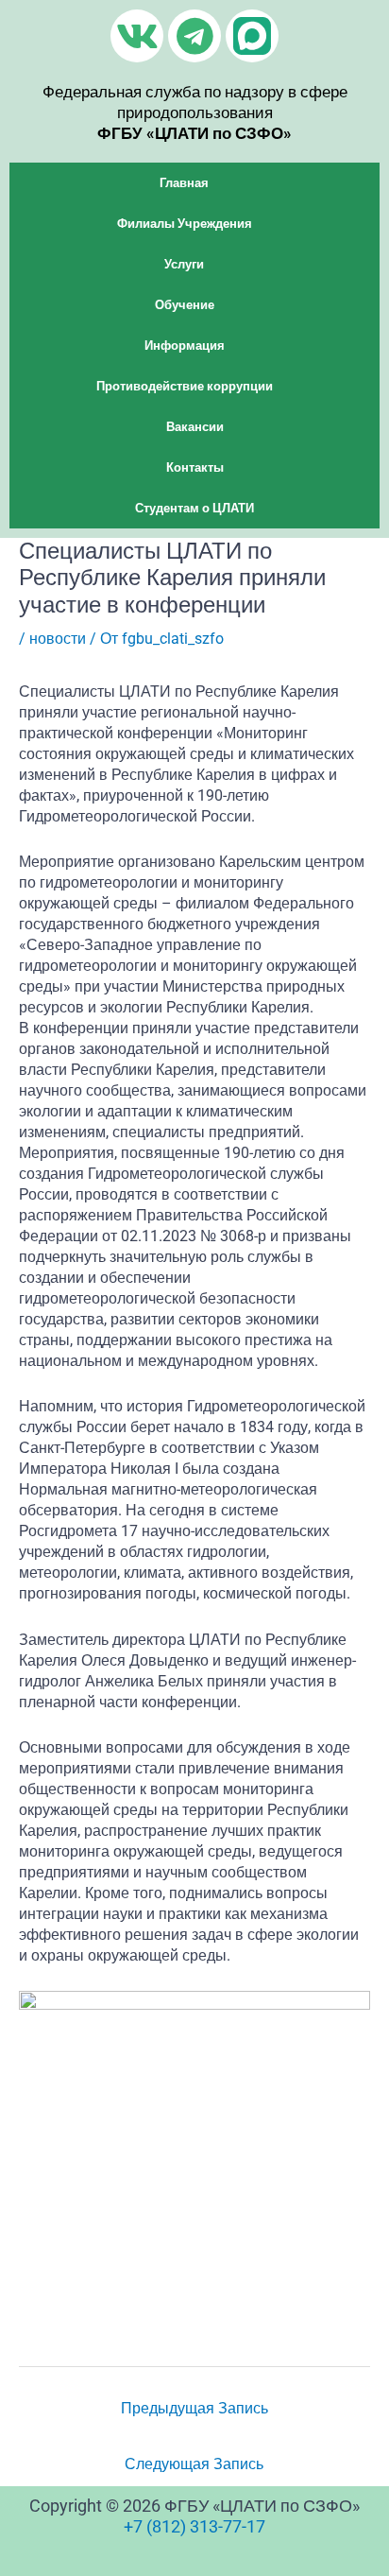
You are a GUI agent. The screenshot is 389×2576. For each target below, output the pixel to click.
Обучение (185, 305)
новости (58, 639)
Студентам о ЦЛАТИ (194, 508)
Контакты (195, 467)
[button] (194, 183)
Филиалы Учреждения (185, 224)
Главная (184, 183)
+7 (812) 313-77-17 (194, 2526)
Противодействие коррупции (185, 386)
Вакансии (195, 427)
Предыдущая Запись (194, 2408)
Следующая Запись (194, 2464)
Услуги (184, 264)
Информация (185, 346)
